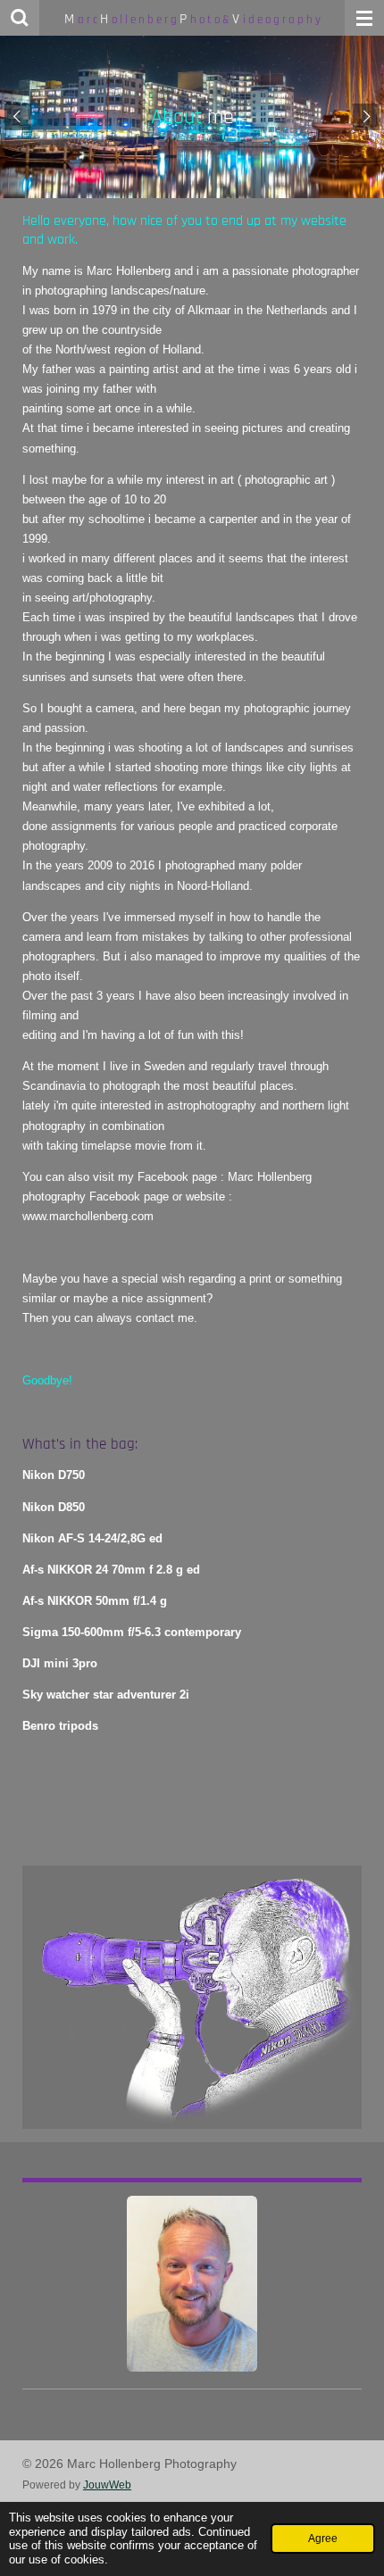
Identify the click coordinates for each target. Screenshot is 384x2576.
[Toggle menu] (364, 18)
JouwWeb (107, 2485)
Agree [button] (323, 2538)
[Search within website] (20, 18)
